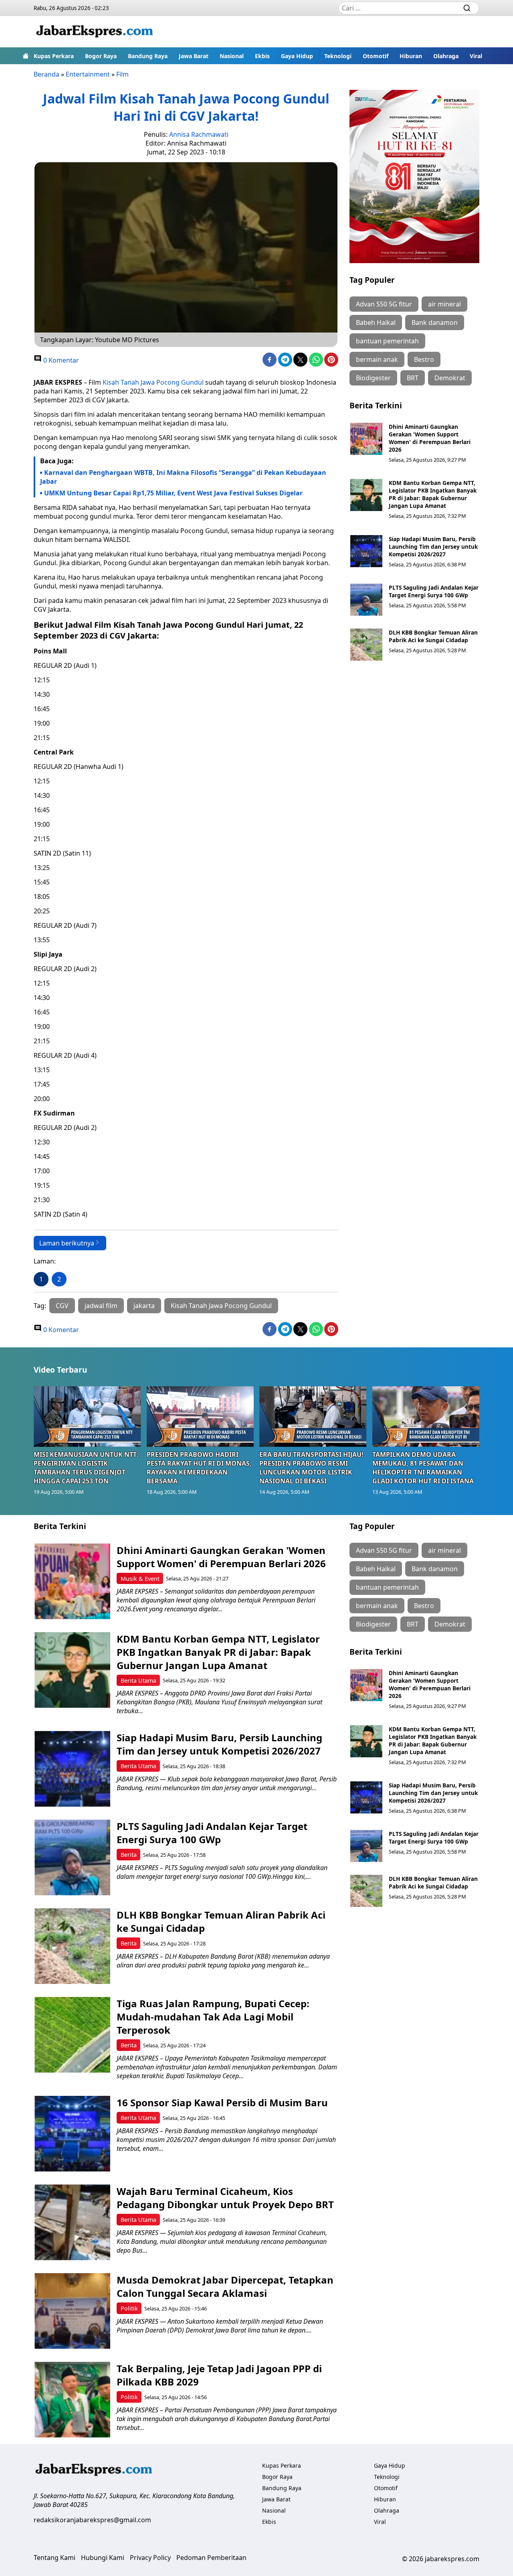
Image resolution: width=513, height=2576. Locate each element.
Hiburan (411, 56)
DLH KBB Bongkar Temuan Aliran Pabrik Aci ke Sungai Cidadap (433, 636)
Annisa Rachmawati (199, 134)
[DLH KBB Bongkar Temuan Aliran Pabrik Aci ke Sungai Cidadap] (366, 645)
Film (122, 74)
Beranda (46, 74)
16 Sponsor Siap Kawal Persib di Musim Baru (222, 2102)
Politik (129, 2308)
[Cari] (467, 8)
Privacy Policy (150, 2558)
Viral (476, 56)
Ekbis (262, 56)
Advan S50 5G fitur (384, 304)
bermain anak (377, 359)
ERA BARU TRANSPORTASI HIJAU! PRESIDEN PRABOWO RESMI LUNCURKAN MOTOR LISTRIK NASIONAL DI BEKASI (311, 1468)
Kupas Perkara (54, 56)
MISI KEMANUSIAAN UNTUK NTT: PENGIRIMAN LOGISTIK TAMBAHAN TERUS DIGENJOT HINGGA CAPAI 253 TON (86, 1468)
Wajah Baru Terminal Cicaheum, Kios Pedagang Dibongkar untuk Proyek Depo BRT (225, 2198)
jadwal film (101, 1306)
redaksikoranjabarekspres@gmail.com (92, 2520)
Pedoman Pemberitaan (211, 2558)
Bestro (424, 359)
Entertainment (88, 74)
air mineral (444, 304)
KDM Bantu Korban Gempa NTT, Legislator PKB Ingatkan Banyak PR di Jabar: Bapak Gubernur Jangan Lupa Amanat (433, 494)
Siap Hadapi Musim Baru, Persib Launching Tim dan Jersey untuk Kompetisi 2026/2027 (433, 547)
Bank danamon (435, 323)
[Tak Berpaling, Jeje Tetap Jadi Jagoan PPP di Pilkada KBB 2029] (72, 2400)
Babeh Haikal (376, 323)
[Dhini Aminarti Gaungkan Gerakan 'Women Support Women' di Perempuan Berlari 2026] (366, 439)
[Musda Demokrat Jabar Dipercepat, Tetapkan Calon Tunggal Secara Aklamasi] (72, 2311)
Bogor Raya (101, 56)
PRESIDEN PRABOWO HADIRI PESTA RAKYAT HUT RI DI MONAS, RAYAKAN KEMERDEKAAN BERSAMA (199, 1468)
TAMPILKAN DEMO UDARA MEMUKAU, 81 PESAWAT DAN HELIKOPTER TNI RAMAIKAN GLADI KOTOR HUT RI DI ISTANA (423, 1468)
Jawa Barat (194, 56)
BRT (413, 378)
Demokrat (450, 378)
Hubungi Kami (103, 2558)
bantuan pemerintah (387, 341)
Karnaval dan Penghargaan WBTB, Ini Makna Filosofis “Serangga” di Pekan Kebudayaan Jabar (183, 477)
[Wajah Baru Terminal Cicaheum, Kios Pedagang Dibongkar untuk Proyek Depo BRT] (72, 2222)
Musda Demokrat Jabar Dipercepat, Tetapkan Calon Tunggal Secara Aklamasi (225, 2286)
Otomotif (376, 56)
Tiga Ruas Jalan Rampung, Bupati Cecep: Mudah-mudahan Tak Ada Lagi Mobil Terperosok (213, 2017)
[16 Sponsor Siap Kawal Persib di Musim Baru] (72, 2134)
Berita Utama (138, 1680)
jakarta (144, 1306)
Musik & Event (140, 1579)
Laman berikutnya (67, 1243)
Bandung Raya (148, 56)
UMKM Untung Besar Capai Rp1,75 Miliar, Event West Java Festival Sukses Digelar (173, 493)
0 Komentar (60, 360)
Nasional (232, 56)
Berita (129, 1855)
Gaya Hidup (297, 56)
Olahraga (446, 56)
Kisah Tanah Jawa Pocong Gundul (153, 382)
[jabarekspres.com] (95, 32)
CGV (62, 1306)
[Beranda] (26, 56)
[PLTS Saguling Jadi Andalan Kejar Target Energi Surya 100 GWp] (366, 600)
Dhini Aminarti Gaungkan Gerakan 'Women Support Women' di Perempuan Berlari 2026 (430, 438)
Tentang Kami (55, 2558)
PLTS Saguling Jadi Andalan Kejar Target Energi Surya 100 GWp (434, 591)
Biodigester (373, 378)
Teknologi (338, 56)
